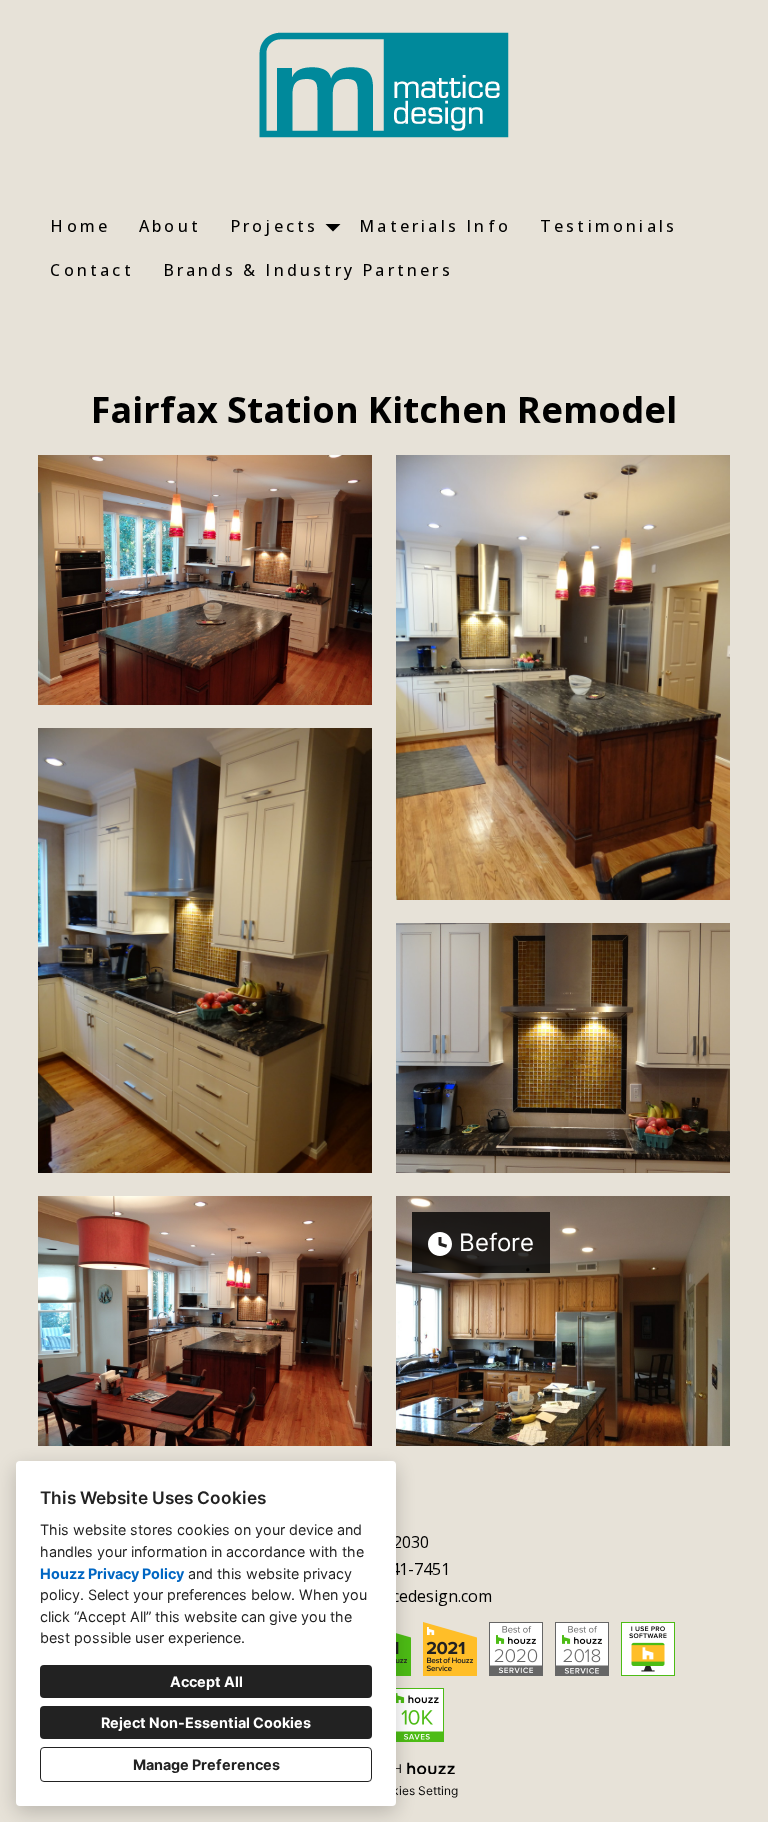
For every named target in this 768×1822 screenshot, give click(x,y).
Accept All (206, 1681)
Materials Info (435, 226)
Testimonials (608, 226)
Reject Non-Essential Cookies (206, 1722)
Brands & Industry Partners (308, 270)
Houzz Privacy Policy (112, 1573)
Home (80, 226)
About (170, 226)
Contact (91, 270)
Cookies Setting (413, 1790)
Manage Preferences (206, 1764)
